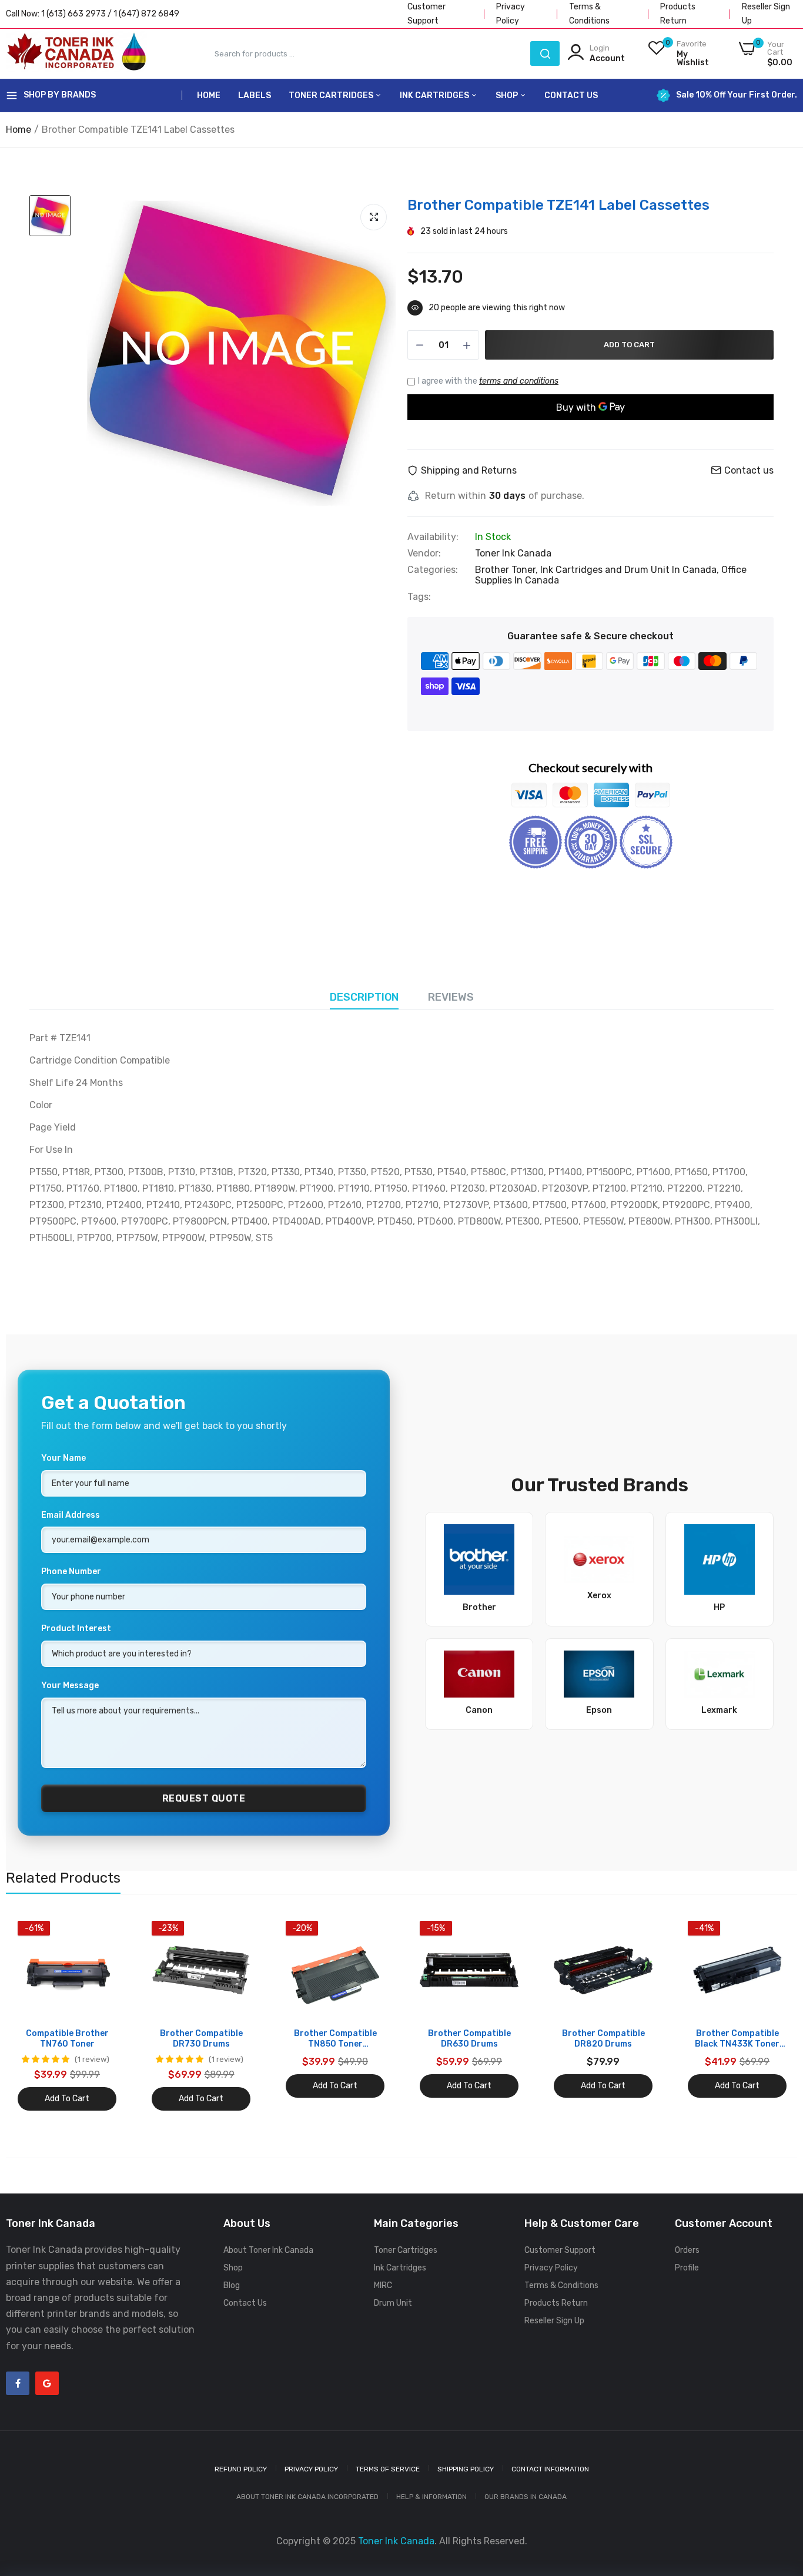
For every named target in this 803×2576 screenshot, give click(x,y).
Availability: (433, 537)
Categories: (433, 570)
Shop (508, 95)
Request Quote (204, 1798)
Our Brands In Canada (526, 2497)
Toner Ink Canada (513, 553)
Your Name (63, 1458)
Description (364, 997)
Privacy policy (311, 2469)
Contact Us (571, 95)
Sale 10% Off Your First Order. (737, 95)
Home (209, 95)
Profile (687, 2268)
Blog (232, 2285)
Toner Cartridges (332, 95)
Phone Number (71, 1572)
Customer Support (560, 2250)
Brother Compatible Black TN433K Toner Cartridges (737, 2039)
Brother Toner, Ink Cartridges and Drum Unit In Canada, (598, 570)
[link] (106, 1931)
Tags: (419, 597)
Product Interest (76, 1629)
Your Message (70, 1686)
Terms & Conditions (561, 2285)
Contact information (550, 2469)
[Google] (47, 2383)
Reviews (451, 997)
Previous (35, 2016)
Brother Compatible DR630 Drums (469, 2039)
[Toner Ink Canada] (76, 53)
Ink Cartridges (435, 95)
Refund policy (241, 2469)
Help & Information (431, 2497)
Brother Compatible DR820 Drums (603, 2039)
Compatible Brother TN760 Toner (67, 2039)
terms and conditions (519, 381)
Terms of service (388, 2469)
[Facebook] (18, 2383)
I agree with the (488, 381)
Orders (687, 2250)
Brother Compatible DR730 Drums (201, 2039)
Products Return (556, 2303)
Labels (255, 95)
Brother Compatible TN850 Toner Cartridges (335, 2039)
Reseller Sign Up (554, 2321)
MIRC (383, 2285)
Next (768, 2016)
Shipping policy (466, 2469)
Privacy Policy (551, 2268)
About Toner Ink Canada (268, 2250)
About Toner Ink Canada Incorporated (307, 2497)
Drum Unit (393, 2303)
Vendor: (424, 554)
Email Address (71, 1515)
